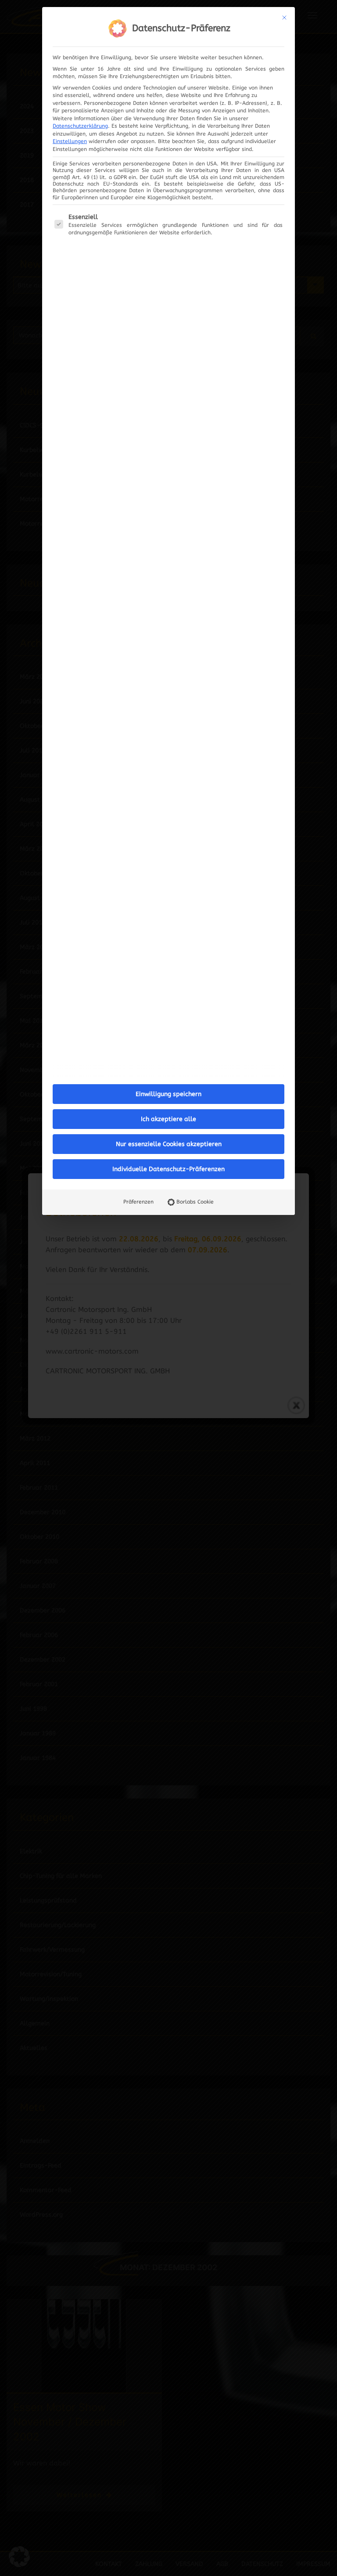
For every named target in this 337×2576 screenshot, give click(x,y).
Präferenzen (138, 1202)
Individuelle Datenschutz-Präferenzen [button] (168, 1169)
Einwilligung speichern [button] (168, 1094)
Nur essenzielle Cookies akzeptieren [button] (169, 1144)
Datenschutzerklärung (80, 126)
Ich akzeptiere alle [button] (168, 1119)
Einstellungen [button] (70, 141)
